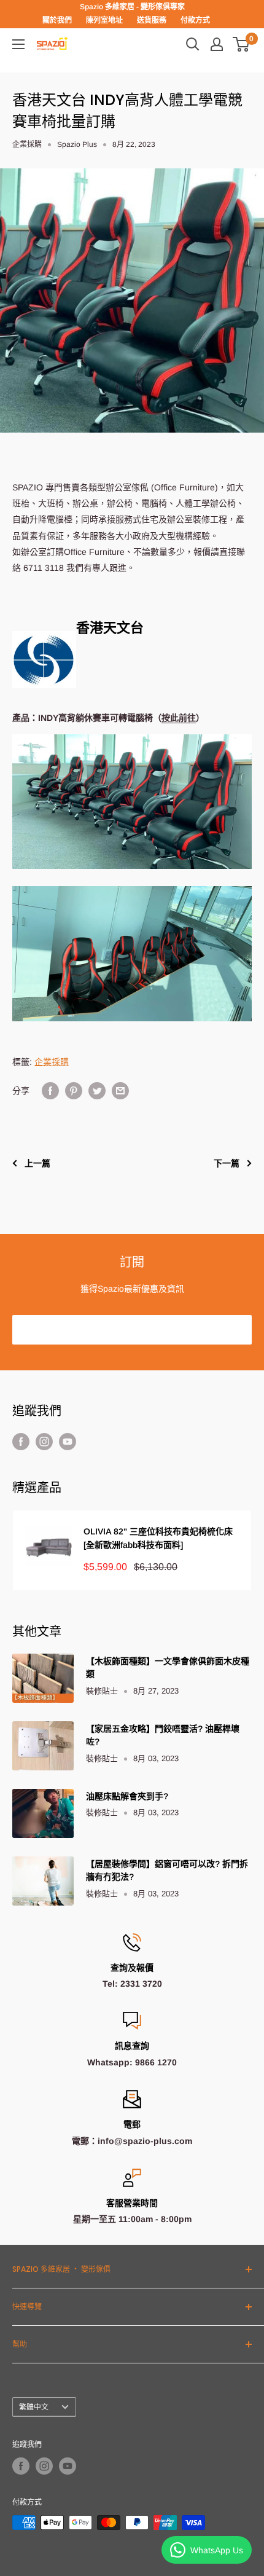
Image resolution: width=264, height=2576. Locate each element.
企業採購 (27, 144)
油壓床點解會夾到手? (127, 1796)
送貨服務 (152, 20)
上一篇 (37, 1163)
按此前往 (179, 718)
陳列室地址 (104, 20)
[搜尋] (193, 44)
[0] (242, 44)
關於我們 (57, 20)
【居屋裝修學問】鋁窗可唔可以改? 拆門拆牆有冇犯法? (167, 1871)
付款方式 (195, 20)
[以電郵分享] (120, 1091)
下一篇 (227, 1163)
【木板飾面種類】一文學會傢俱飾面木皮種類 (168, 1668)
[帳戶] (217, 44)
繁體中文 (34, 2407)
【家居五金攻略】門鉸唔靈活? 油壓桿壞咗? (163, 1735)
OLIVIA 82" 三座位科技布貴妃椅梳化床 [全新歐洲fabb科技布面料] (158, 1538)
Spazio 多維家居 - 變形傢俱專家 (132, 7)
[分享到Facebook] (50, 1091)
